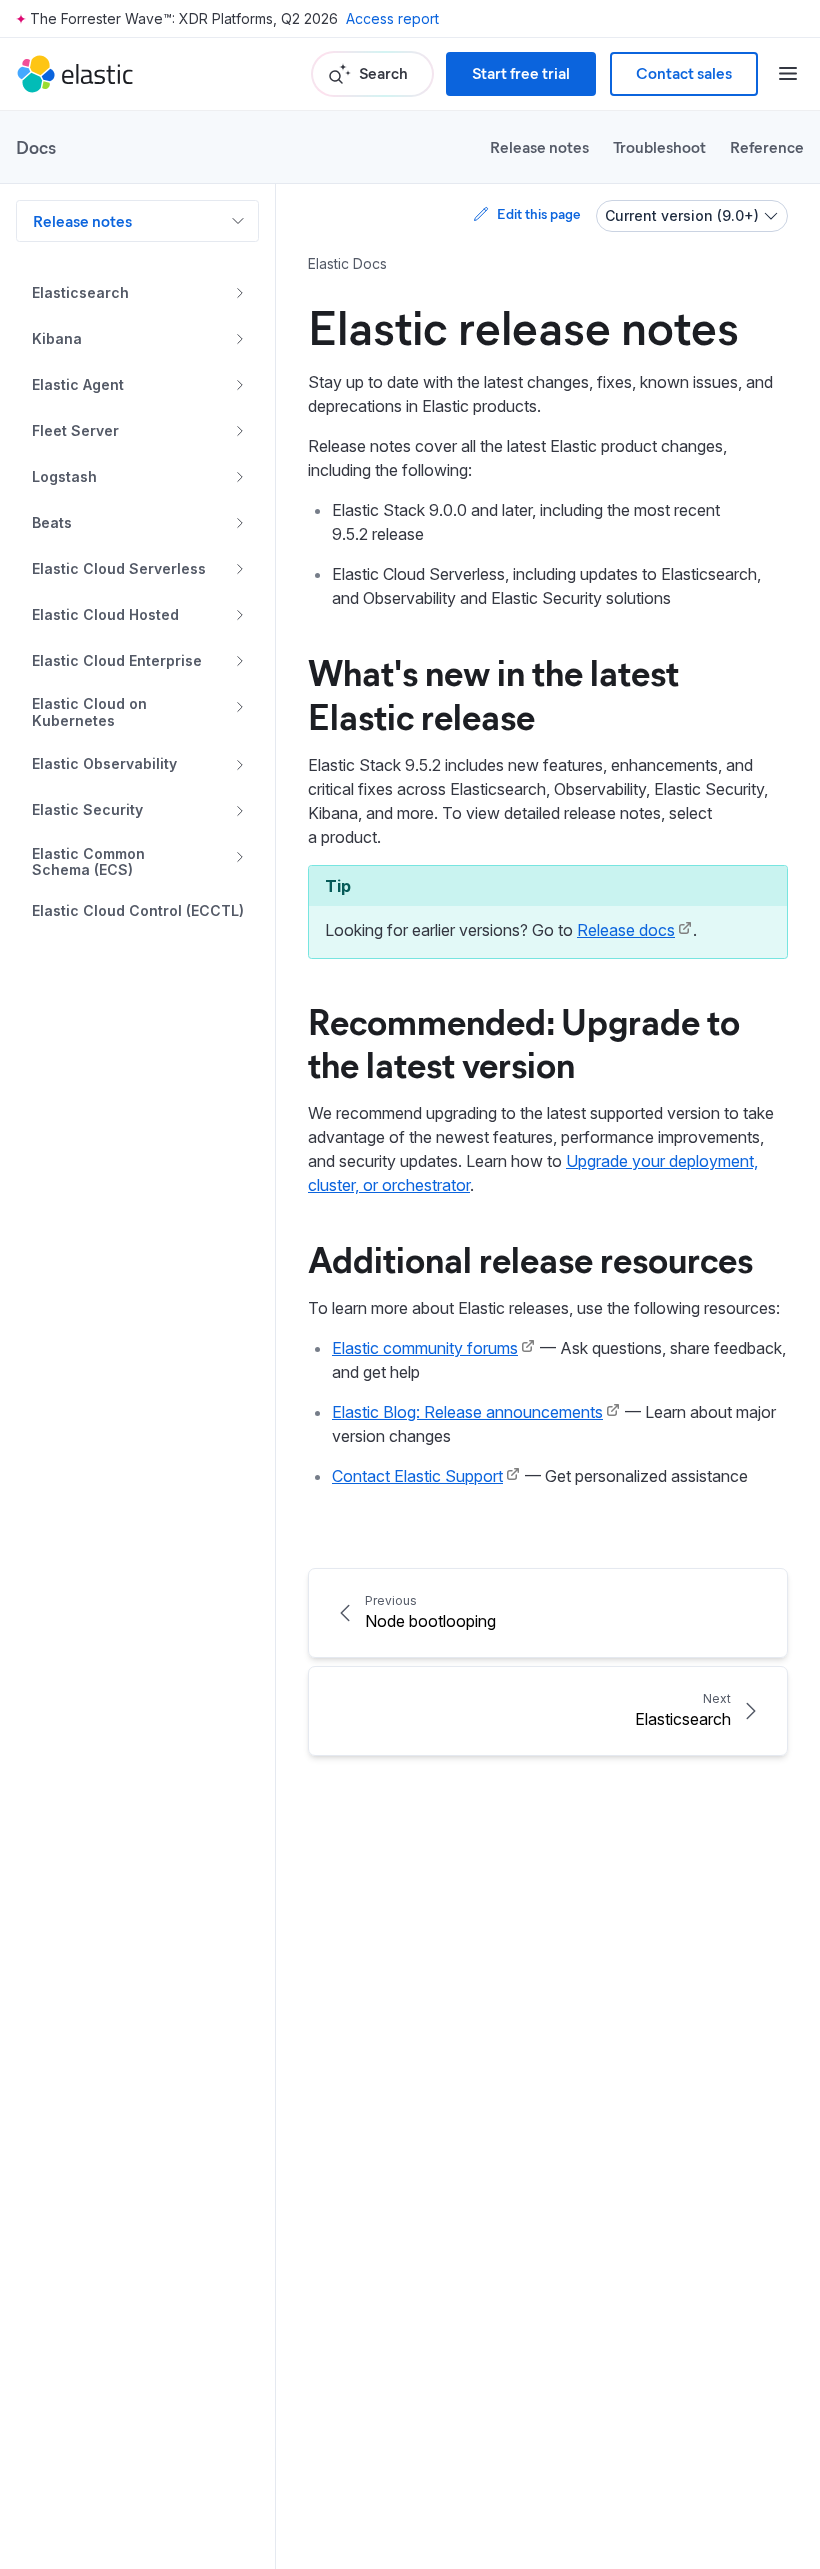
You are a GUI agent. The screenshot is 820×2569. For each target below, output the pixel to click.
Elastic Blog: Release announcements (467, 1412)
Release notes (539, 146)
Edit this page (538, 213)
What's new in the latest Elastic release (493, 692)
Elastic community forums (425, 1348)
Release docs (626, 930)
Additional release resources (530, 1258)
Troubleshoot (659, 146)
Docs (36, 147)
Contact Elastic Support (417, 1476)
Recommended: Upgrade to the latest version (524, 1041)
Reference (767, 146)
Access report (392, 18)
